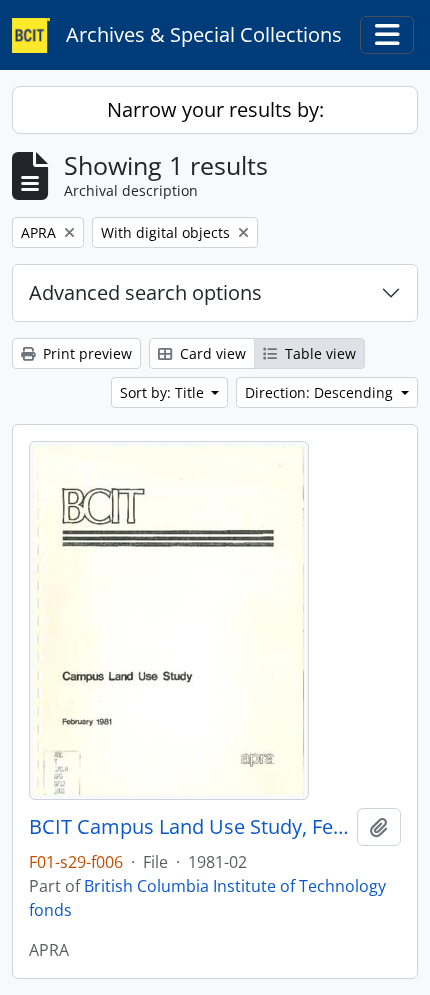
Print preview (85, 353)
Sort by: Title (164, 392)
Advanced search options (145, 292)
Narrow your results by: (215, 109)
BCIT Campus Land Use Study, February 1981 (189, 827)
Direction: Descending (321, 392)
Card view (211, 353)
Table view (318, 353)
